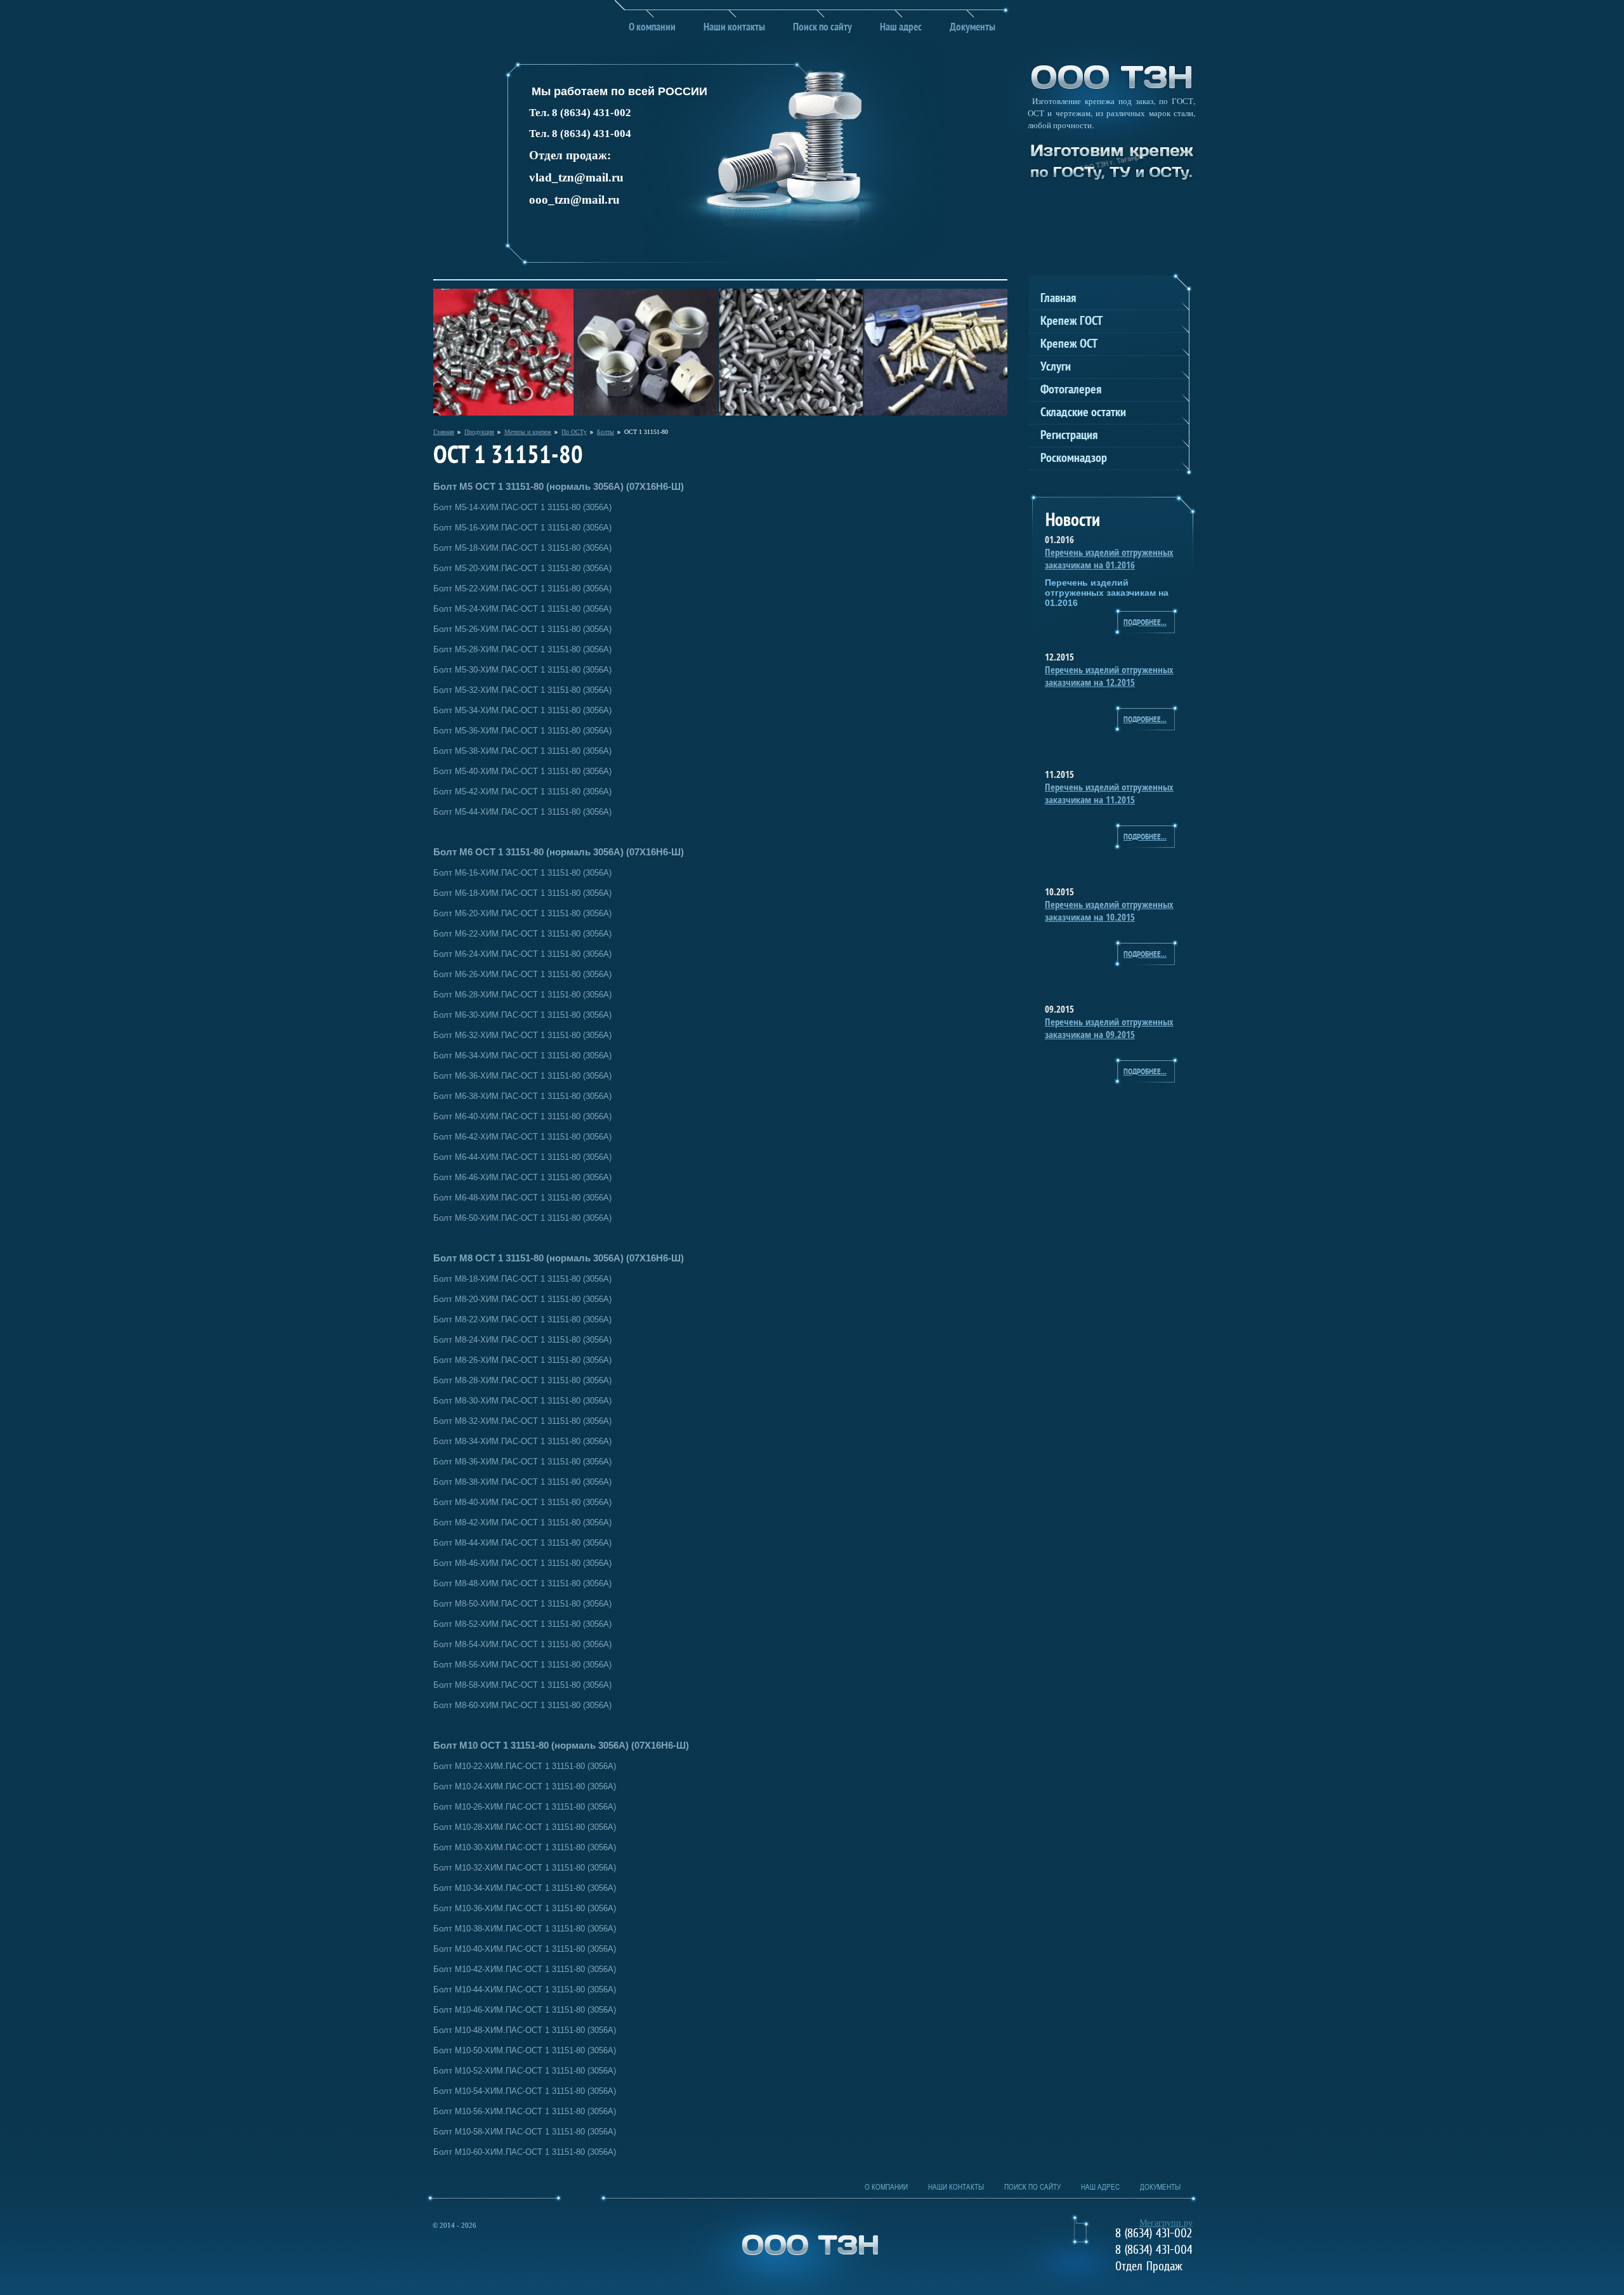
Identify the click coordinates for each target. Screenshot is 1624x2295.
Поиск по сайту (822, 28)
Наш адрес (901, 28)
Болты (606, 432)
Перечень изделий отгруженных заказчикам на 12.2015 (1109, 676)
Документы (972, 28)
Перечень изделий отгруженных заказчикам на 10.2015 (1109, 911)
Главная (444, 432)
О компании (652, 28)
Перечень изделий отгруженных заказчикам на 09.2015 (1109, 1028)
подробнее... (1145, 623)
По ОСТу (574, 432)
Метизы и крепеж (528, 432)
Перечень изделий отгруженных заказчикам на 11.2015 (1109, 793)
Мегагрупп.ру (1166, 2223)
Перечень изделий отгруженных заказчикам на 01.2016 (1109, 558)
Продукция (479, 432)
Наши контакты (734, 28)
